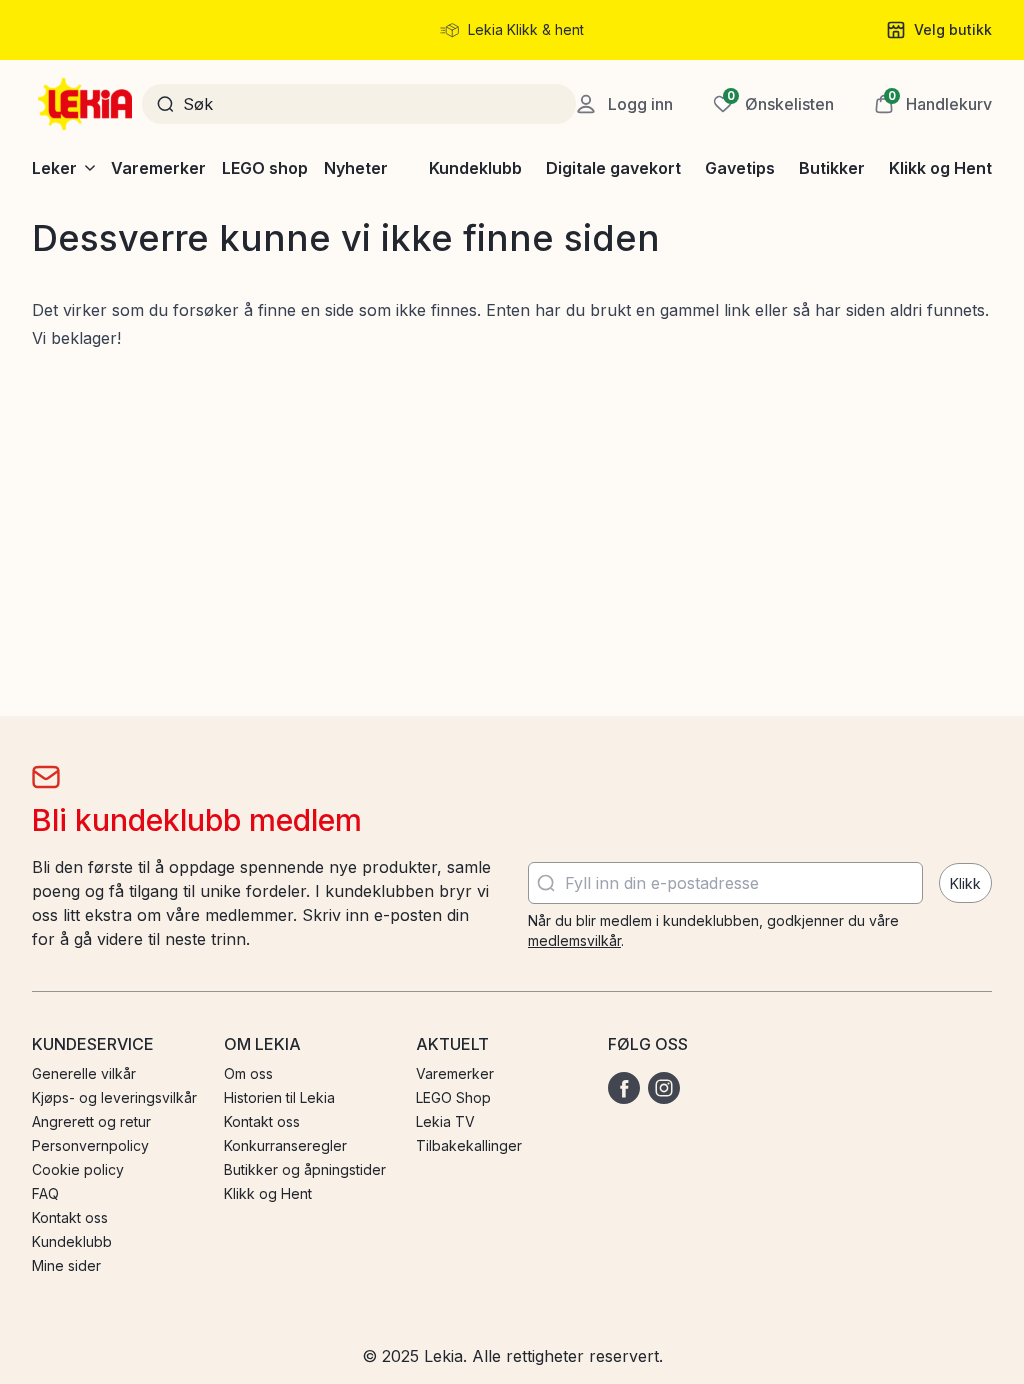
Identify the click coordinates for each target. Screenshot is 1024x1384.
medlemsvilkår (574, 940)
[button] (933, 104)
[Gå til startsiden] (87, 104)
